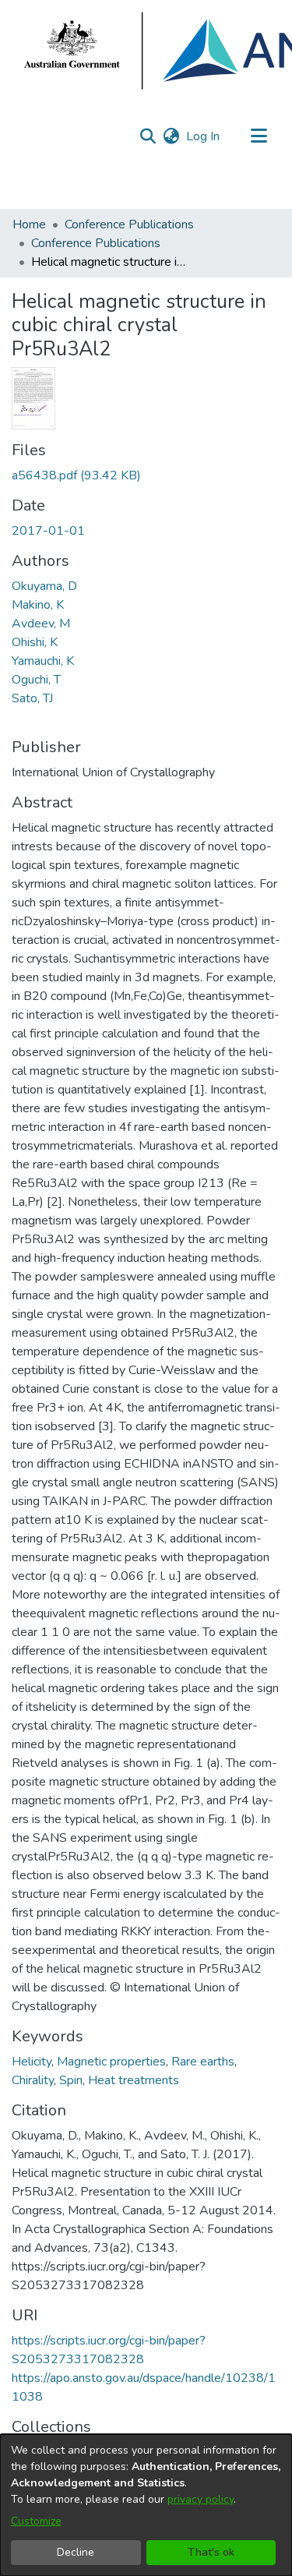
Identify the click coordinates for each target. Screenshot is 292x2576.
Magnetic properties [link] (111, 2062)
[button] (148, 136)
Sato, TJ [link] (32, 698)
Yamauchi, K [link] (43, 661)
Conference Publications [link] (129, 224)
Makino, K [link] (38, 605)
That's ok (211, 2552)
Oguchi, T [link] (36, 680)
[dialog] (146, 2505)
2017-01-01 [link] (48, 531)
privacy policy (201, 2499)
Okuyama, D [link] (44, 586)
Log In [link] (204, 136)
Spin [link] (71, 2080)
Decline (76, 2552)
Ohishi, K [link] (35, 642)
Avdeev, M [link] (41, 624)
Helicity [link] (32, 2062)
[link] (76, 475)
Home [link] (29, 224)
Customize (36, 2521)
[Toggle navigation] (259, 136)
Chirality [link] (33, 2080)
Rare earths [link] (203, 2062)
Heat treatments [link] (134, 2080)
